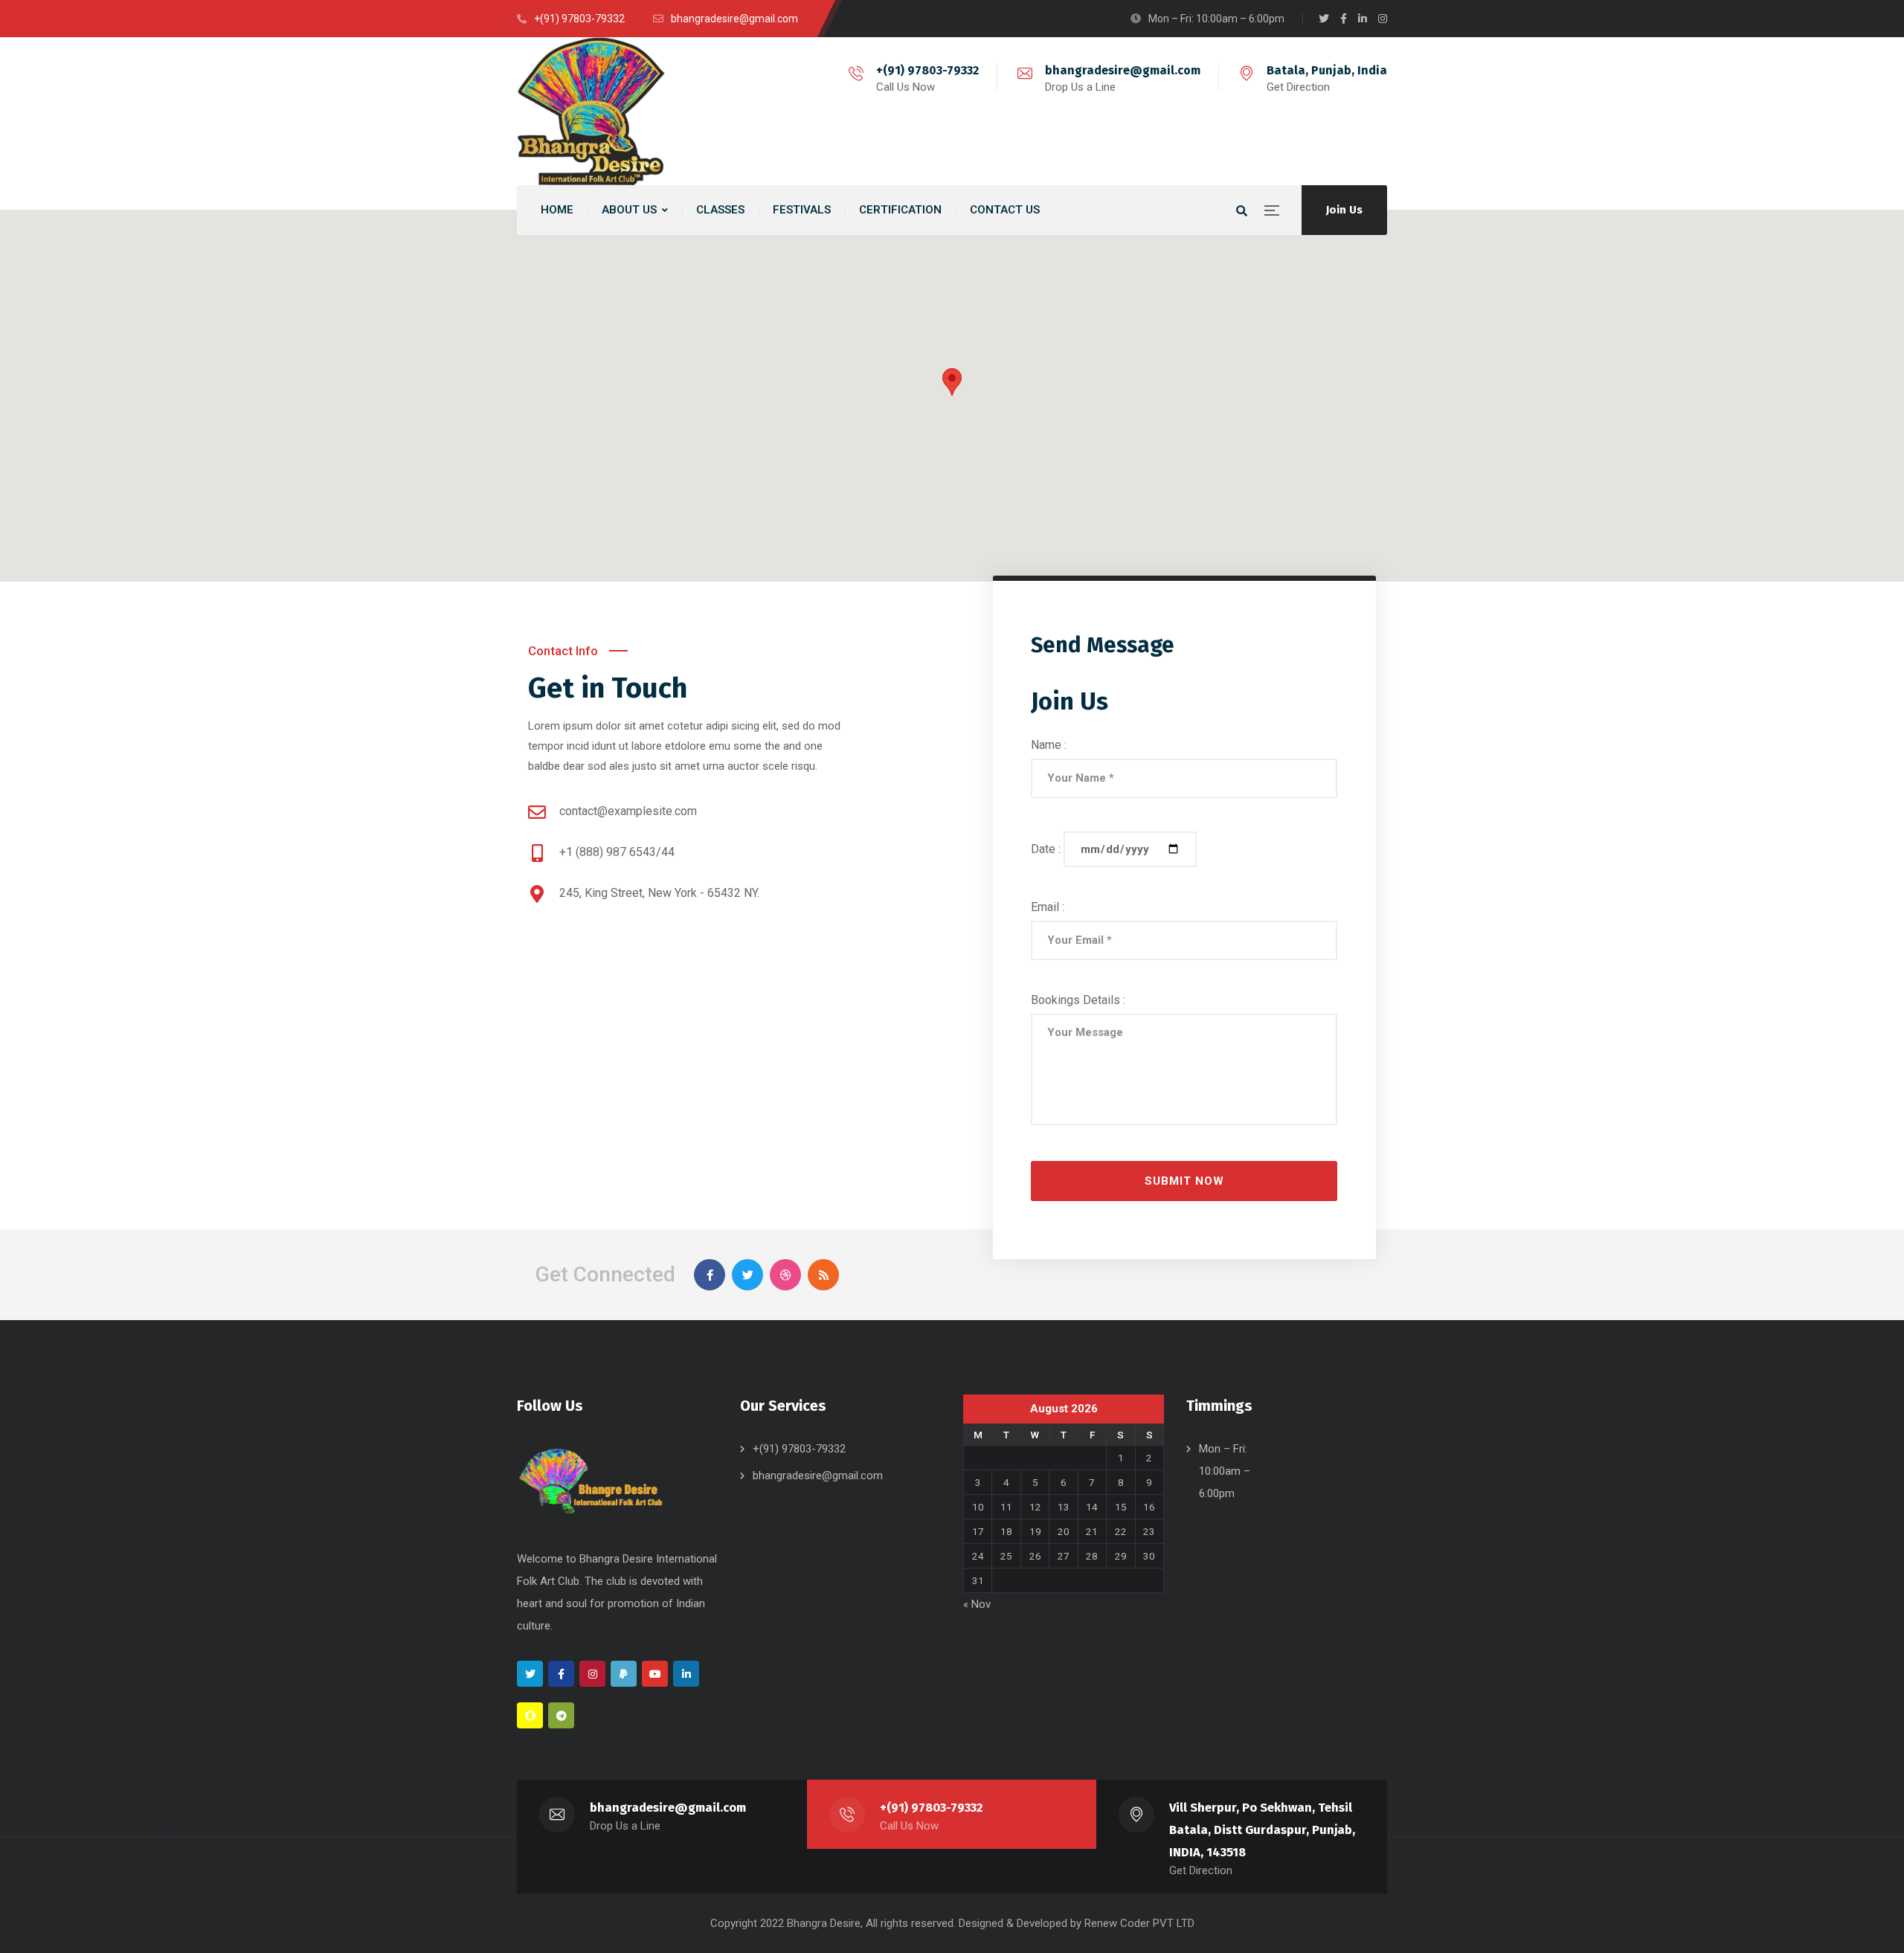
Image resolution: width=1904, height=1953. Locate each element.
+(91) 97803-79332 (927, 70)
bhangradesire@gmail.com (1123, 70)
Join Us (1344, 210)
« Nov (977, 1604)
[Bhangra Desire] (591, 111)
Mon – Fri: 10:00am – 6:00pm (1225, 1471)
